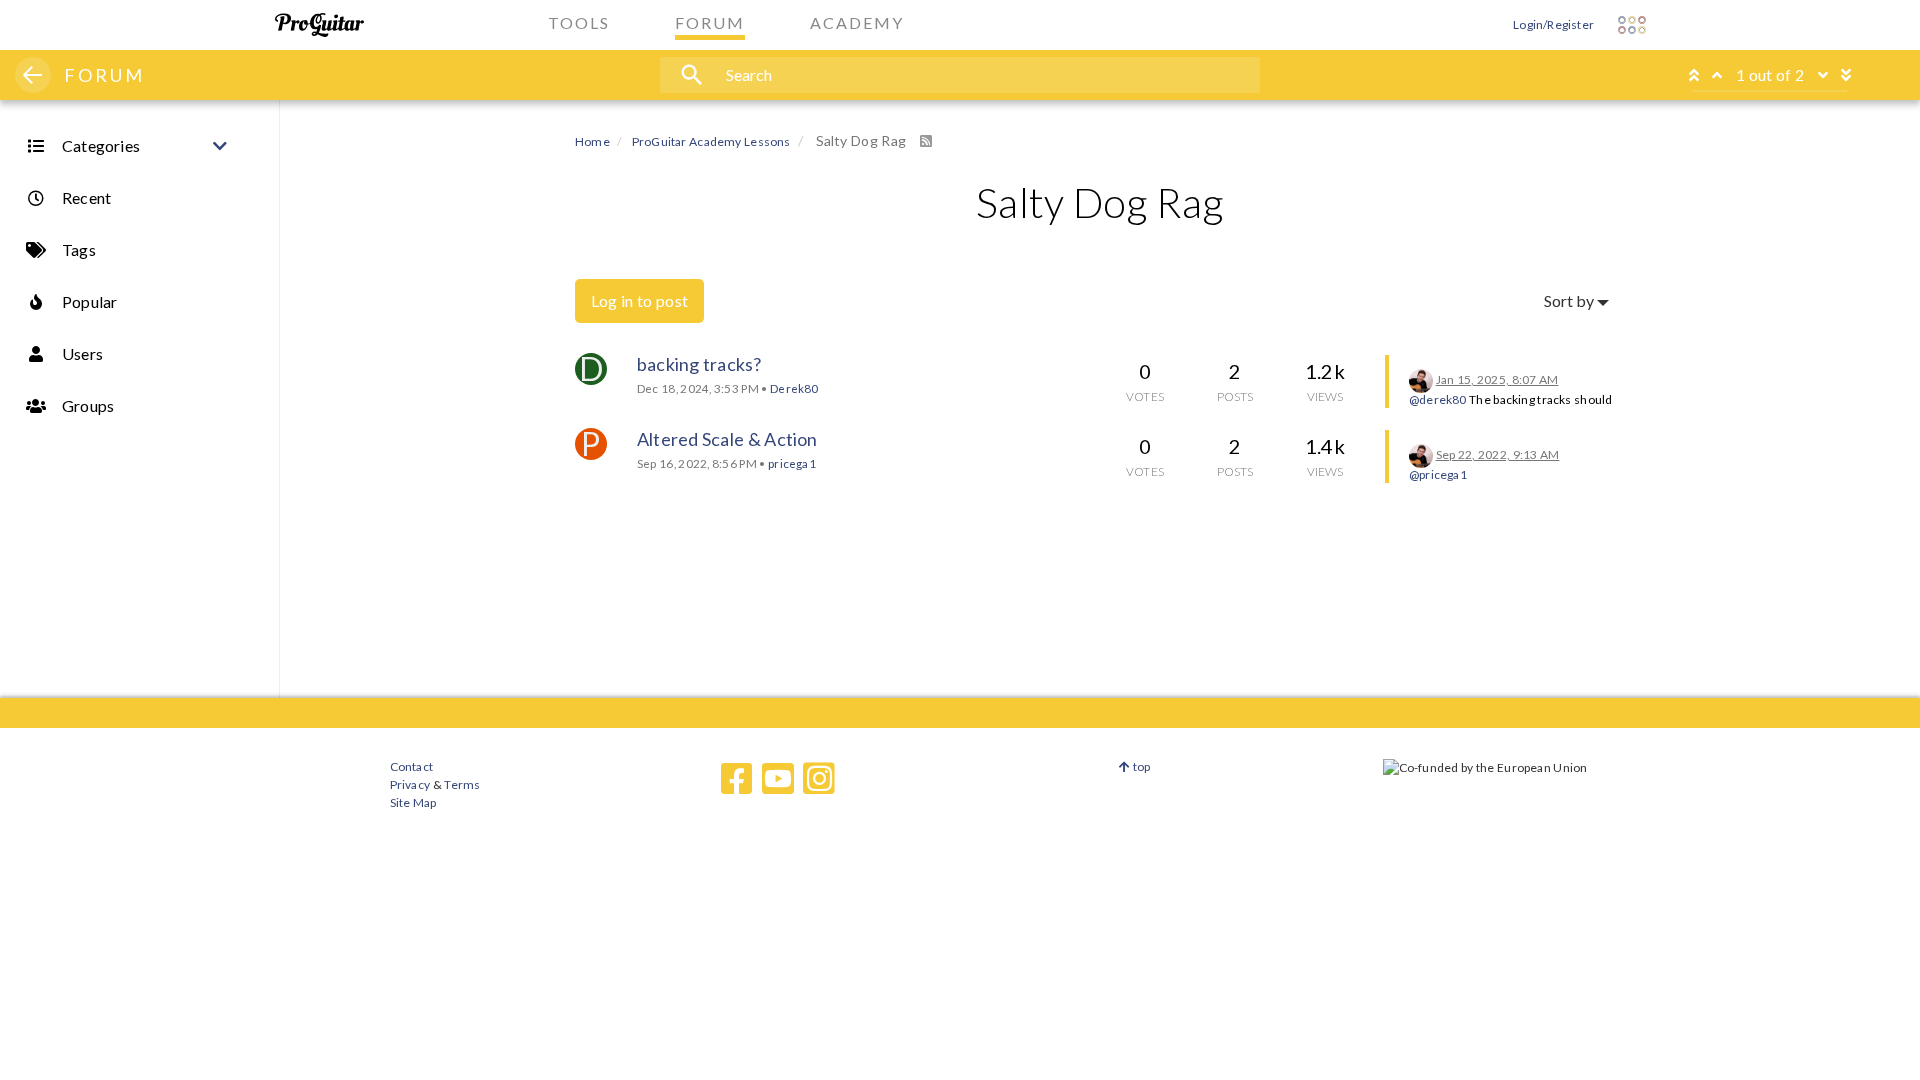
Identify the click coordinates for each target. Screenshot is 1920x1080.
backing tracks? (699, 364)
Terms (461, 784)
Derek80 (794, 388)
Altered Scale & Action (727, 439)
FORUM (104, 75)
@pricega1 (1438, 474)
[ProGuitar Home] (319, 25)
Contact (411, 766)
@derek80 (1438, 399)
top (1140, 766)
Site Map (413, 802)
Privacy (410, 784)
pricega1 (792, 463)
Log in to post (639, 300)
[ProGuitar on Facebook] (737, 779)
